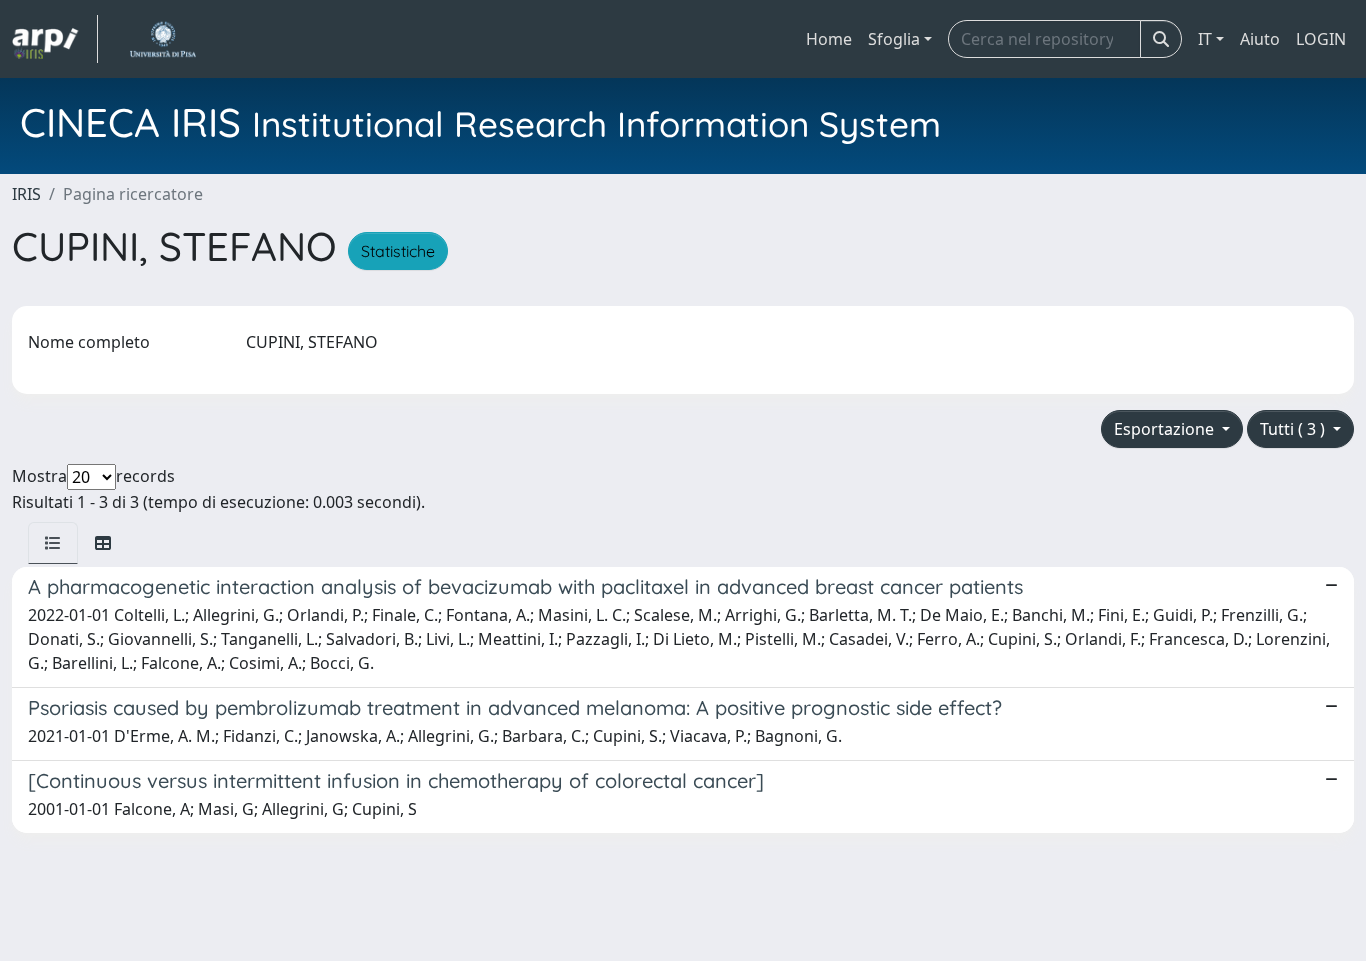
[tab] (53, 543)
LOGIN (1321, 39)
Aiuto (1260, 39)
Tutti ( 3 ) (1294, 429)
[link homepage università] (162, 39)
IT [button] (1205, 39)
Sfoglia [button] (894, 39)
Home (829, 39)
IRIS (26, 194)
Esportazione (1166, 429)
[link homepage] (55, 39)
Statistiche (398, 251)
